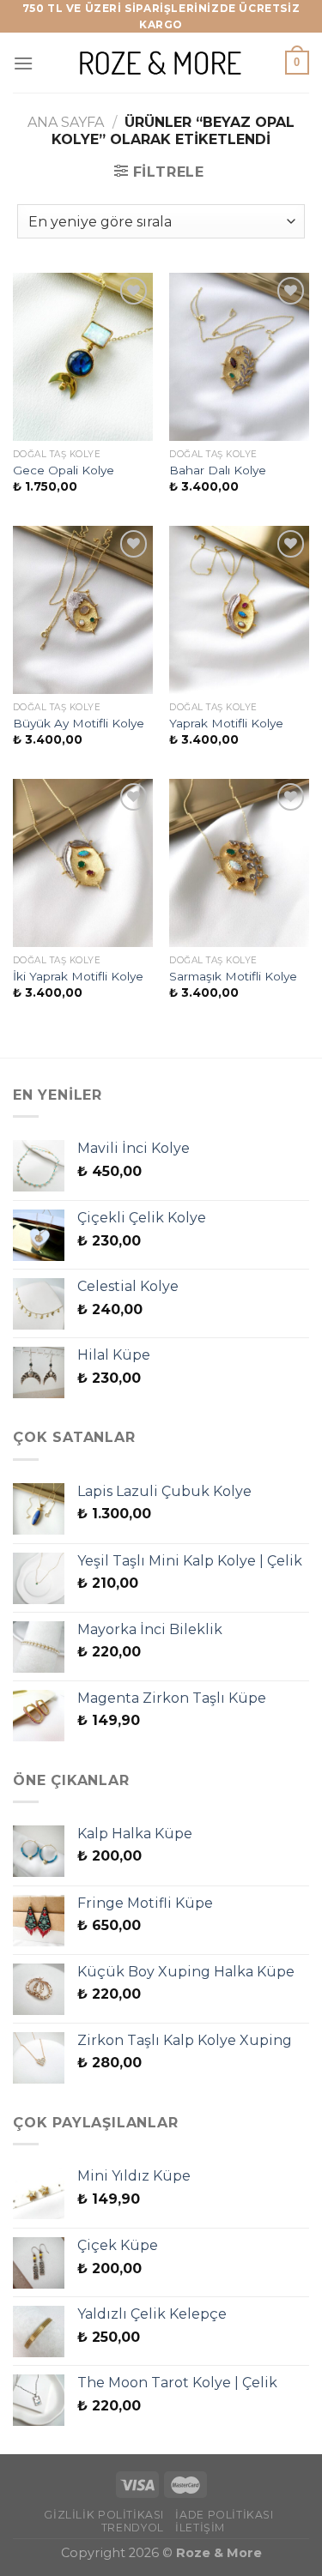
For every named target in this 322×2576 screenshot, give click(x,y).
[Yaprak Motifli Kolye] (239, 609)
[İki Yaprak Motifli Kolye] (83, 863)
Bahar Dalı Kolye (218, 470)
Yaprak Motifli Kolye (226, 723)
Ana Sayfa (66, 122)
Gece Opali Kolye (64, 470)
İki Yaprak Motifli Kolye (78, 976)
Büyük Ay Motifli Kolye (79, 723)
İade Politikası (224, 2515)
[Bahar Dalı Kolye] (239, 356)
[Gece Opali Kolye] (83, 356)
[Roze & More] (161, 63)
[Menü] (23, 63)
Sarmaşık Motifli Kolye (233, 976)
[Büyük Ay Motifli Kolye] (83, 609)
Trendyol (133, 2528)
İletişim (200, 2528)
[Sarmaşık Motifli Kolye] (239, 863)
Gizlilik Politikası (104, 2515)
